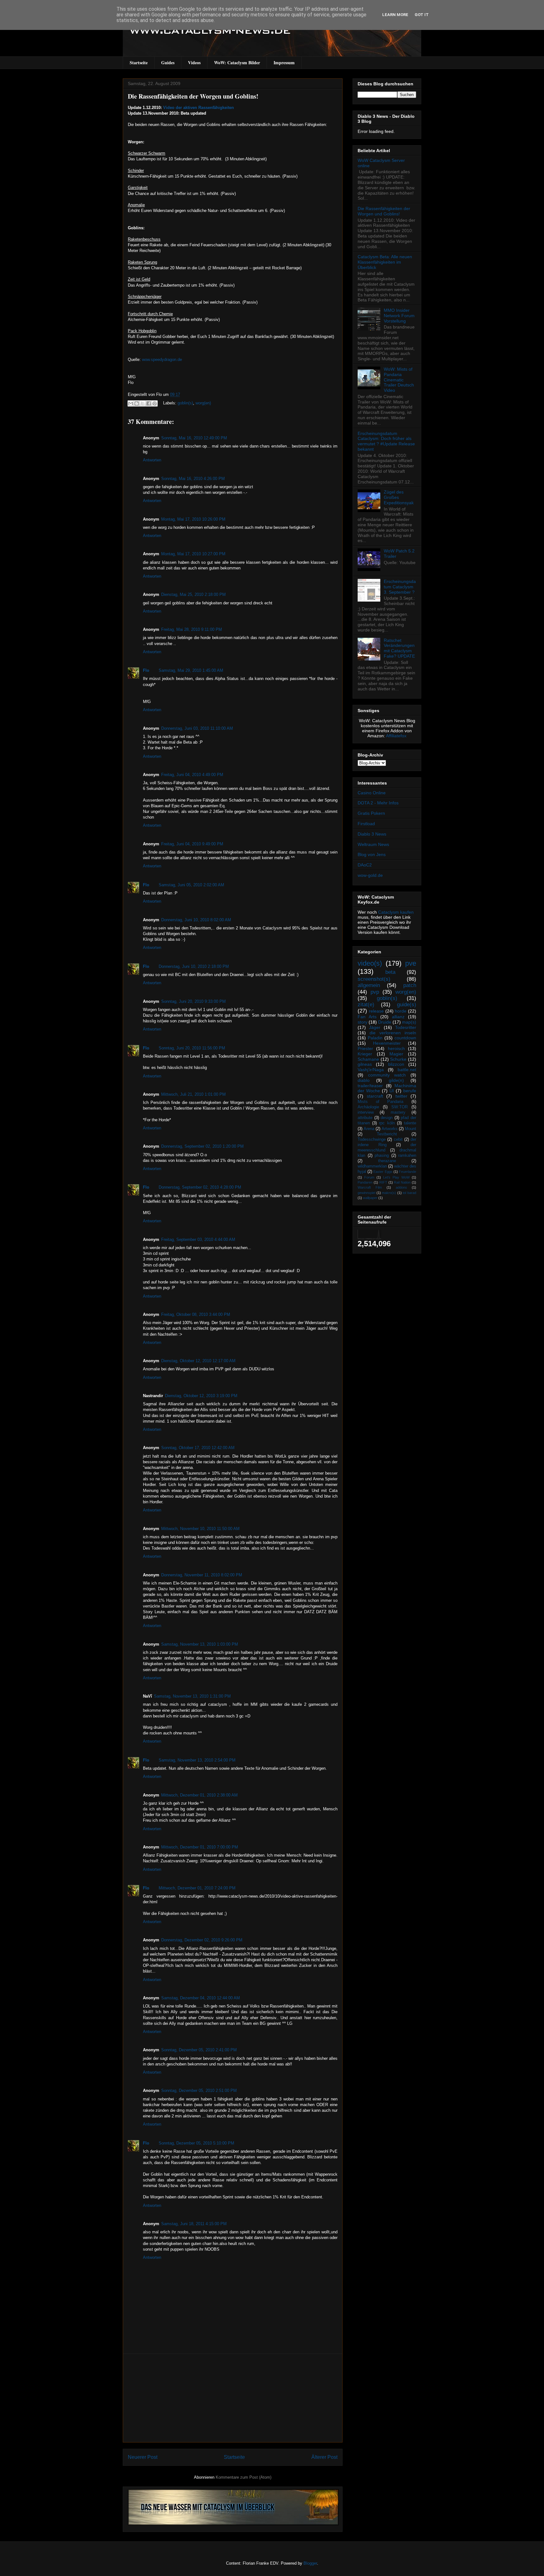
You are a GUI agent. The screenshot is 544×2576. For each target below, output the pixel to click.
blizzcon (396, 1064)
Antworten (152, 460)
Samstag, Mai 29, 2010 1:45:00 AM (191, 670)
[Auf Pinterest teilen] (155, 403)
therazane (387, 1161)
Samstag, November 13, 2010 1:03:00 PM (200, 1644)
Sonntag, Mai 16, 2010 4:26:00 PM (193, 479)
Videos (194, 63)
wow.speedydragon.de (162, 360)
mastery (398, 1112)
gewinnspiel (366, 1193)
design (387, 1118)
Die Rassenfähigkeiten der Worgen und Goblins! (193, 96)
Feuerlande (408, 1172)
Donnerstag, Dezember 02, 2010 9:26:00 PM (202, 1940)
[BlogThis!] (137, 403)
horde (401, 1011)
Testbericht (387, 1134)
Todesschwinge (372, 1139)
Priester (365, 1048)
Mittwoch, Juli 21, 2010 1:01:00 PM (193, 1094)
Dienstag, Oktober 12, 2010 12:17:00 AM (198, 1361)
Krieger (365, 1054)
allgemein (369, 985)
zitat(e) (366, 1005)
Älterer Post (324, 2457)
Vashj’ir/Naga (371, 1070)
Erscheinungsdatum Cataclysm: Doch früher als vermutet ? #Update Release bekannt (386, 441)
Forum (369, 1177)
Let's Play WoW (396, 1177)
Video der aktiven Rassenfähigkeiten (198, 108)
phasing (382, 1156)
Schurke (398, 1059)
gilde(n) (396, 1080)
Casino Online (372, 793)
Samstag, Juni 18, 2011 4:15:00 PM (194, 2224)
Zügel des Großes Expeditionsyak (399, 497)
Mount (411, 1129)
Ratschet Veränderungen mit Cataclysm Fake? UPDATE (399, 648)
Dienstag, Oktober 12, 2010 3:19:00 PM (201, 1396)
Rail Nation (402, 1182)
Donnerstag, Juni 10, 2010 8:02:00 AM (196, 920)
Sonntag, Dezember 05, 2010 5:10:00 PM (196, 2143)
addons (401, 1187)
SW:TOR (399, 1107)
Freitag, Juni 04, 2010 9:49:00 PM (192, 844)
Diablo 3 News (372, 834)
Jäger (375, 1027)
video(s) (370, 963)
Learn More (395, 15)
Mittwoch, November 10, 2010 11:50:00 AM (200, 1529)
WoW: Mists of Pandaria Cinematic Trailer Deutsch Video (399, 380)
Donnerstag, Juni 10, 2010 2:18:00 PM (194, 966)
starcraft (375, 1096)
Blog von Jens (372, 854)
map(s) (409, 1022)
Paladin (375, 1038)
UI (392, 1091)
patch (410, 985)
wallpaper (370, 1198)
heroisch (396, 1048)
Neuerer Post (143, 2457)
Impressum (284, 63)
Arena (369, 1129)
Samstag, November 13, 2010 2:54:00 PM (197, 1760)
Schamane (368, 1059)
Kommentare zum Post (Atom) (244, 2477)
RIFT (383, 1182)
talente (410, 1123)
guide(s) (407, 1005)
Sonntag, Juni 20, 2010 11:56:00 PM (192, 1048)
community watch (387, 1075)
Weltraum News (373, 844)
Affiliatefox (396, 736)
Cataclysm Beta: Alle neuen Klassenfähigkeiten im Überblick (385, 262)
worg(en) (203, 403)
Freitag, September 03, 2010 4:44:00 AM (198, 1239)
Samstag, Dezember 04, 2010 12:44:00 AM (201, 1998)
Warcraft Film (370, 1187)
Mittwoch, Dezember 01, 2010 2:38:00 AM (199, 1795)
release (376, 1011)
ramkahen (407, 1156)
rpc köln (387, 1123)
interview (366, 1112)
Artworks (390, 1129)
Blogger (310, 2563)
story (363, 1022)
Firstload (366, 824)
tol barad (409, 1193)
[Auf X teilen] (143, 403)
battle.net (407, 1070)
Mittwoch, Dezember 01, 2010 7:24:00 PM (197, 1888)
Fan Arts (367, 1017)
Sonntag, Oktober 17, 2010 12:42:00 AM (198, 1448)
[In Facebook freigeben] (149, 403)
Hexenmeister (387, 1043)
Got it (422, 15)
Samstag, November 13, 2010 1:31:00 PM (192, 1696)
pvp (375, 992)
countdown (405, 1038)
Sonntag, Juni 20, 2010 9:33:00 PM (193, 1001)
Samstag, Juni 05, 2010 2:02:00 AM (191, 885)
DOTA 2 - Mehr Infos (378, 803)
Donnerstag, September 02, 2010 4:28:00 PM (200, 1187)
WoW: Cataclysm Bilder (237, 63)
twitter (401, 1096)
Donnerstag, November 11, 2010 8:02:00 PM (202, 1575)
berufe (410, 1091)
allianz (398, 1017)
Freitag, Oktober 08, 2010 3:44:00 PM (196, 1314)
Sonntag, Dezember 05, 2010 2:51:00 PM (199, 2091)
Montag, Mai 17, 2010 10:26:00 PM (193, 519)
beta (390, 972)
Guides (168, 63)
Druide (385, 1022)
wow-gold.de (370, 875)
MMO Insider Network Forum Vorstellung (399, 316)
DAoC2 (365, 865)
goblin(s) (185, 403)
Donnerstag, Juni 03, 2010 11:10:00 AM (197, 728)
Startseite (139, 63)
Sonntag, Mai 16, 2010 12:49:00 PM (194, 438)
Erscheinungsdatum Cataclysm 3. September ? (400, 587)
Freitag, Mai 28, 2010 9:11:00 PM (192, 629)
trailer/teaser (370, 1086)
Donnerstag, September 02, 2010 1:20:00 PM (202, 1146)
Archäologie (368, 1107)
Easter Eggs (383, 1172)
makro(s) (389, 1193)
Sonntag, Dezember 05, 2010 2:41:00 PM (199, 2050)
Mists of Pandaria (380, 1102)
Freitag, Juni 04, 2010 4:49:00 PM (192, 775)
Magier (396, 1054)
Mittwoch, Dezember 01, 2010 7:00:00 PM (200, 1847)
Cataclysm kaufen (396, 912)
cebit (398, 1139)
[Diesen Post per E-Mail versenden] (131, 403)
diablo (364, 1080)
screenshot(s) (374, 979)
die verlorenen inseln (393, 1033)
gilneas (365, 1064)
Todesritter (406, 1027)
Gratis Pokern (371, 813)
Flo (146, 670)
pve (411, 963)
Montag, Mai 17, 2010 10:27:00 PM (193, 554)
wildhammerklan (372, 1166)
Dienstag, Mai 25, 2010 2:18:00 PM (193, 594)
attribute (365, 1118)
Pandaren (365, 1182)
